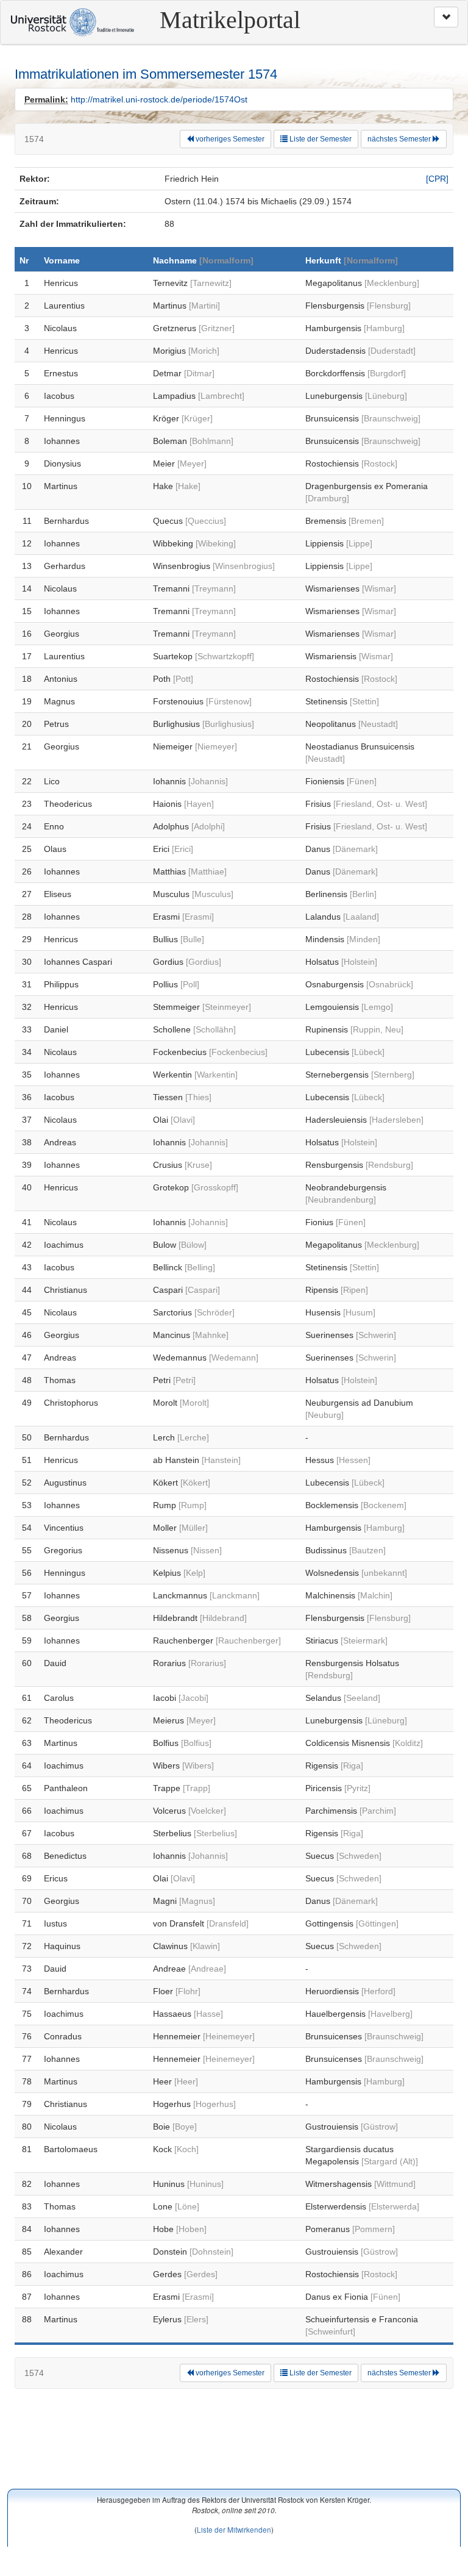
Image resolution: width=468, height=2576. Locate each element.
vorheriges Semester (229, 139)
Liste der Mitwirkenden (234, 2529)
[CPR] (437, 179)
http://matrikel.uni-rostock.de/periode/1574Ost (159, 99)
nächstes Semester (400, 139)
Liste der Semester (320, 139)
